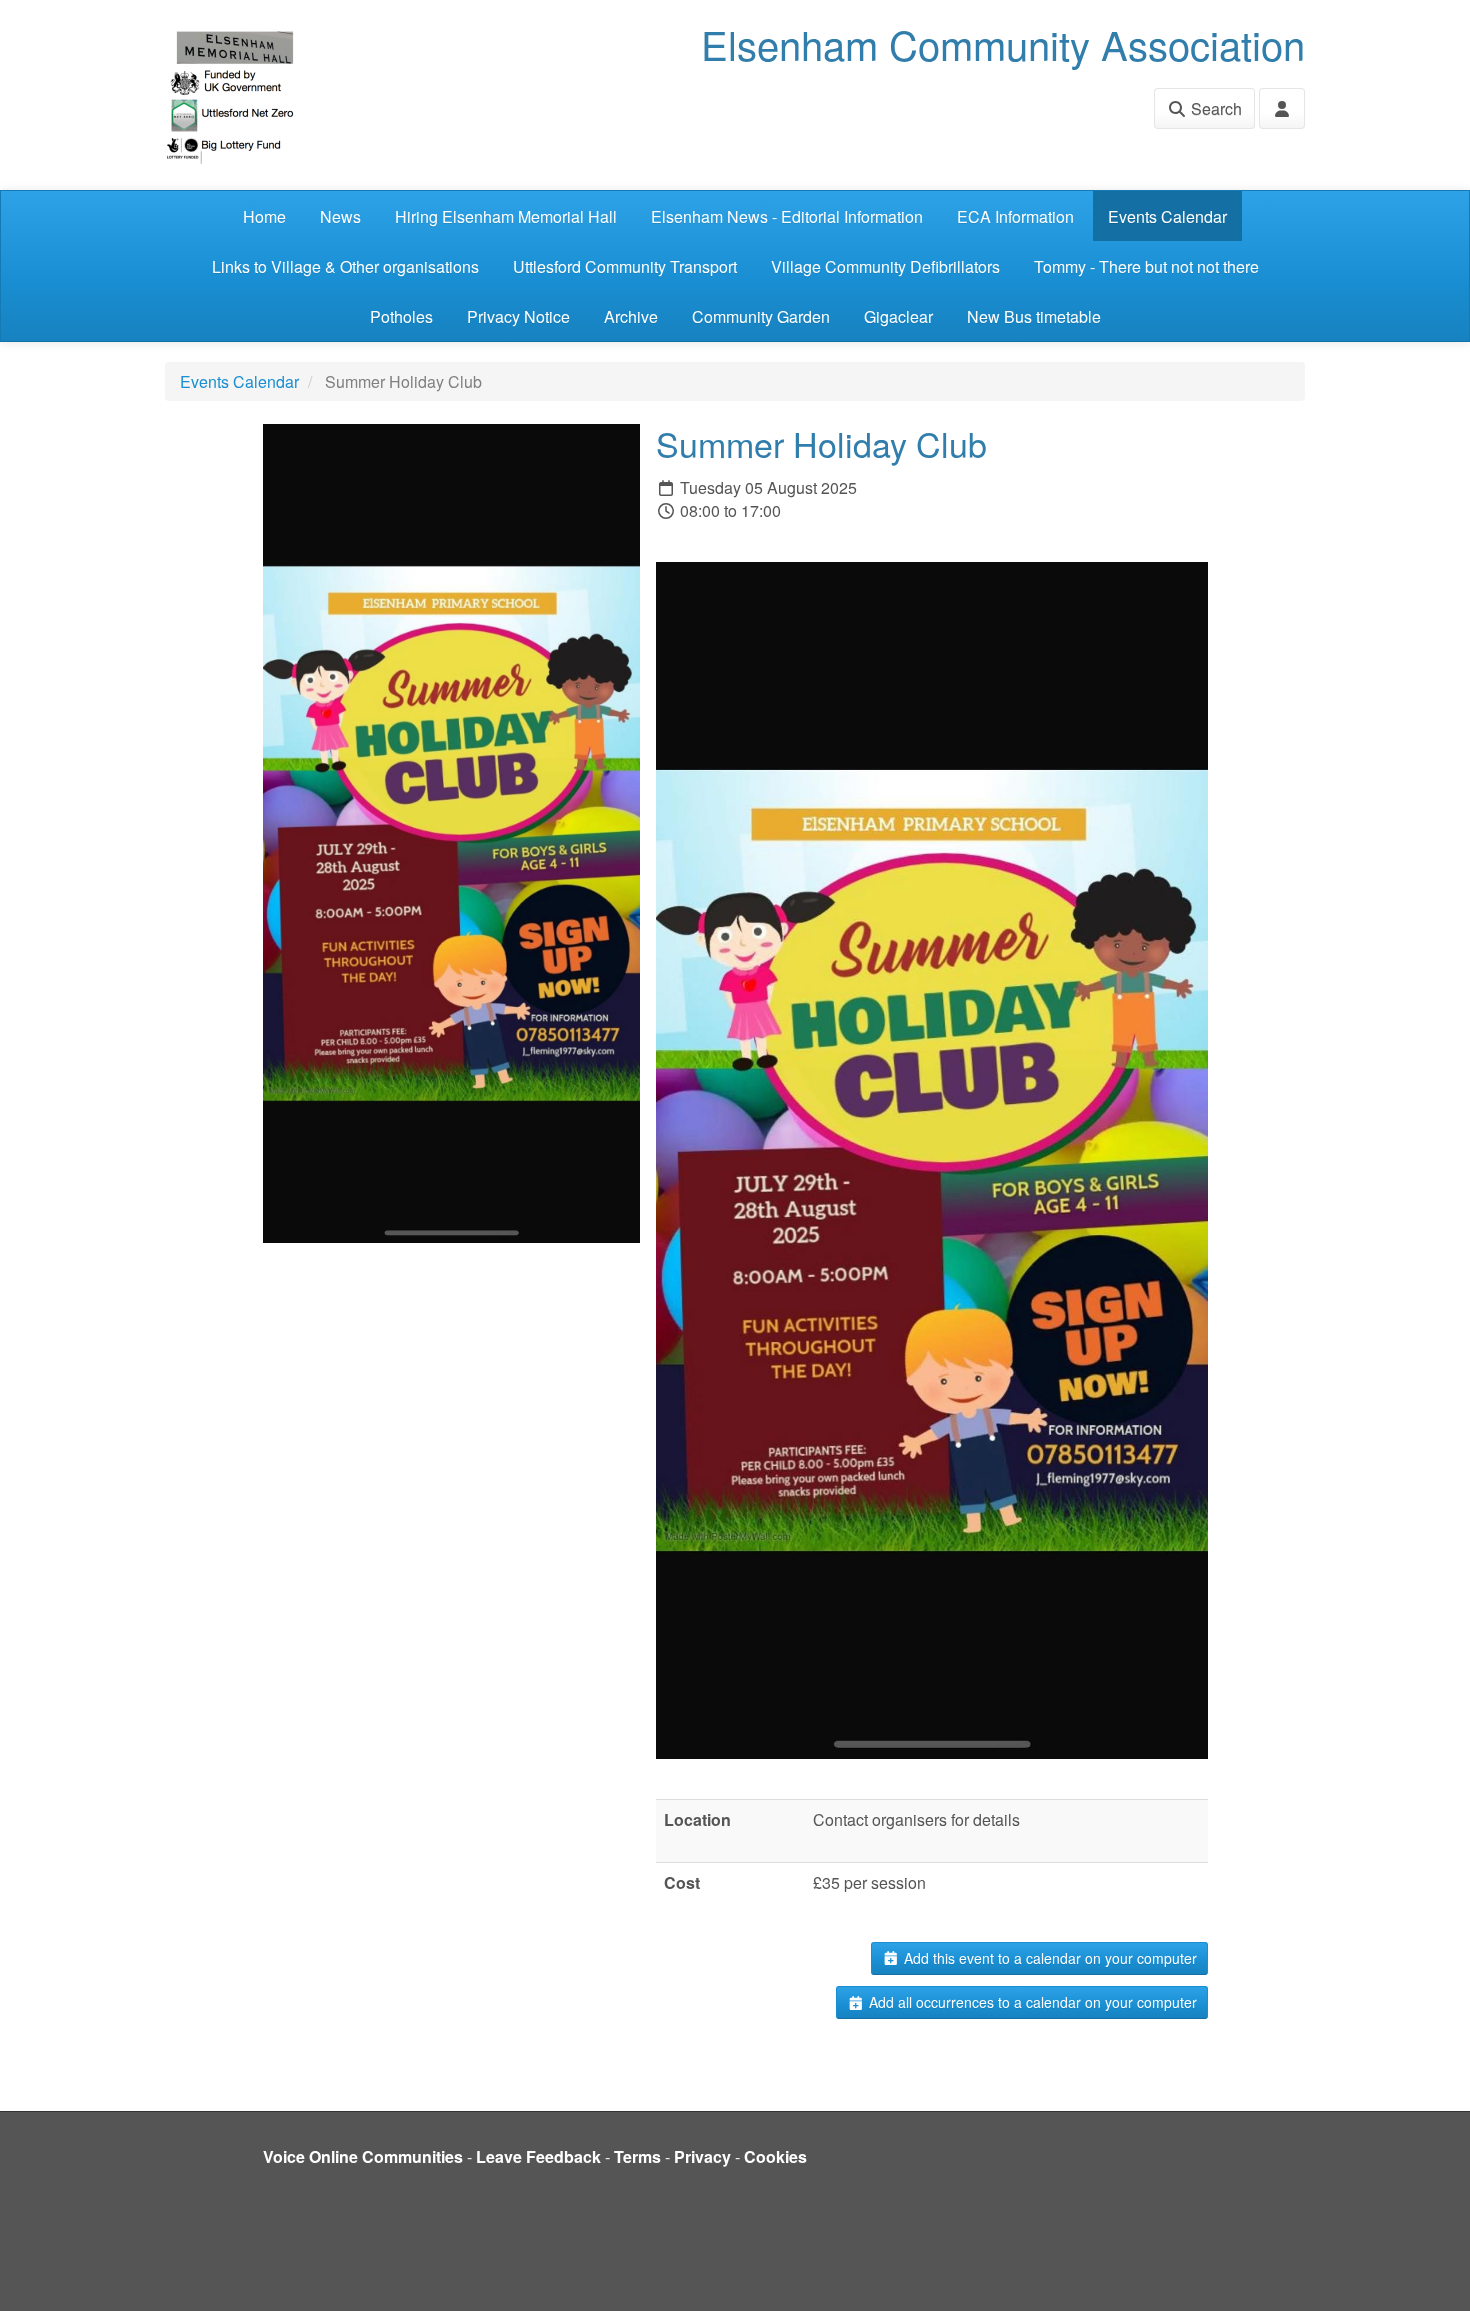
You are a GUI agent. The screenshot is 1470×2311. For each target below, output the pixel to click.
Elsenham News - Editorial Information (787, 216)
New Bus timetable (1034, 316)
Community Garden (761, 316)
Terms (637, 2156)
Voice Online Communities (363, 2156)
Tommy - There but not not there (1146, 266)
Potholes (401, 316)
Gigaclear (898, 316)
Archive (631, 316)
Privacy (702, 2156)
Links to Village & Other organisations (345, 266)
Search (1214, 108)
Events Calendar (1167, 216)
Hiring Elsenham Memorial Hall (506, 216)
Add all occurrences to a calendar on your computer (1031, 2002)
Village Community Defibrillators (885, 266)
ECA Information (1015, 216)
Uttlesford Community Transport (625, 266)
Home (264, 216)
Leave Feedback (538, 2156)
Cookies (775, 2156)
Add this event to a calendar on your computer (1048, 1958)
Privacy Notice (518, 316)
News (340, 216)
